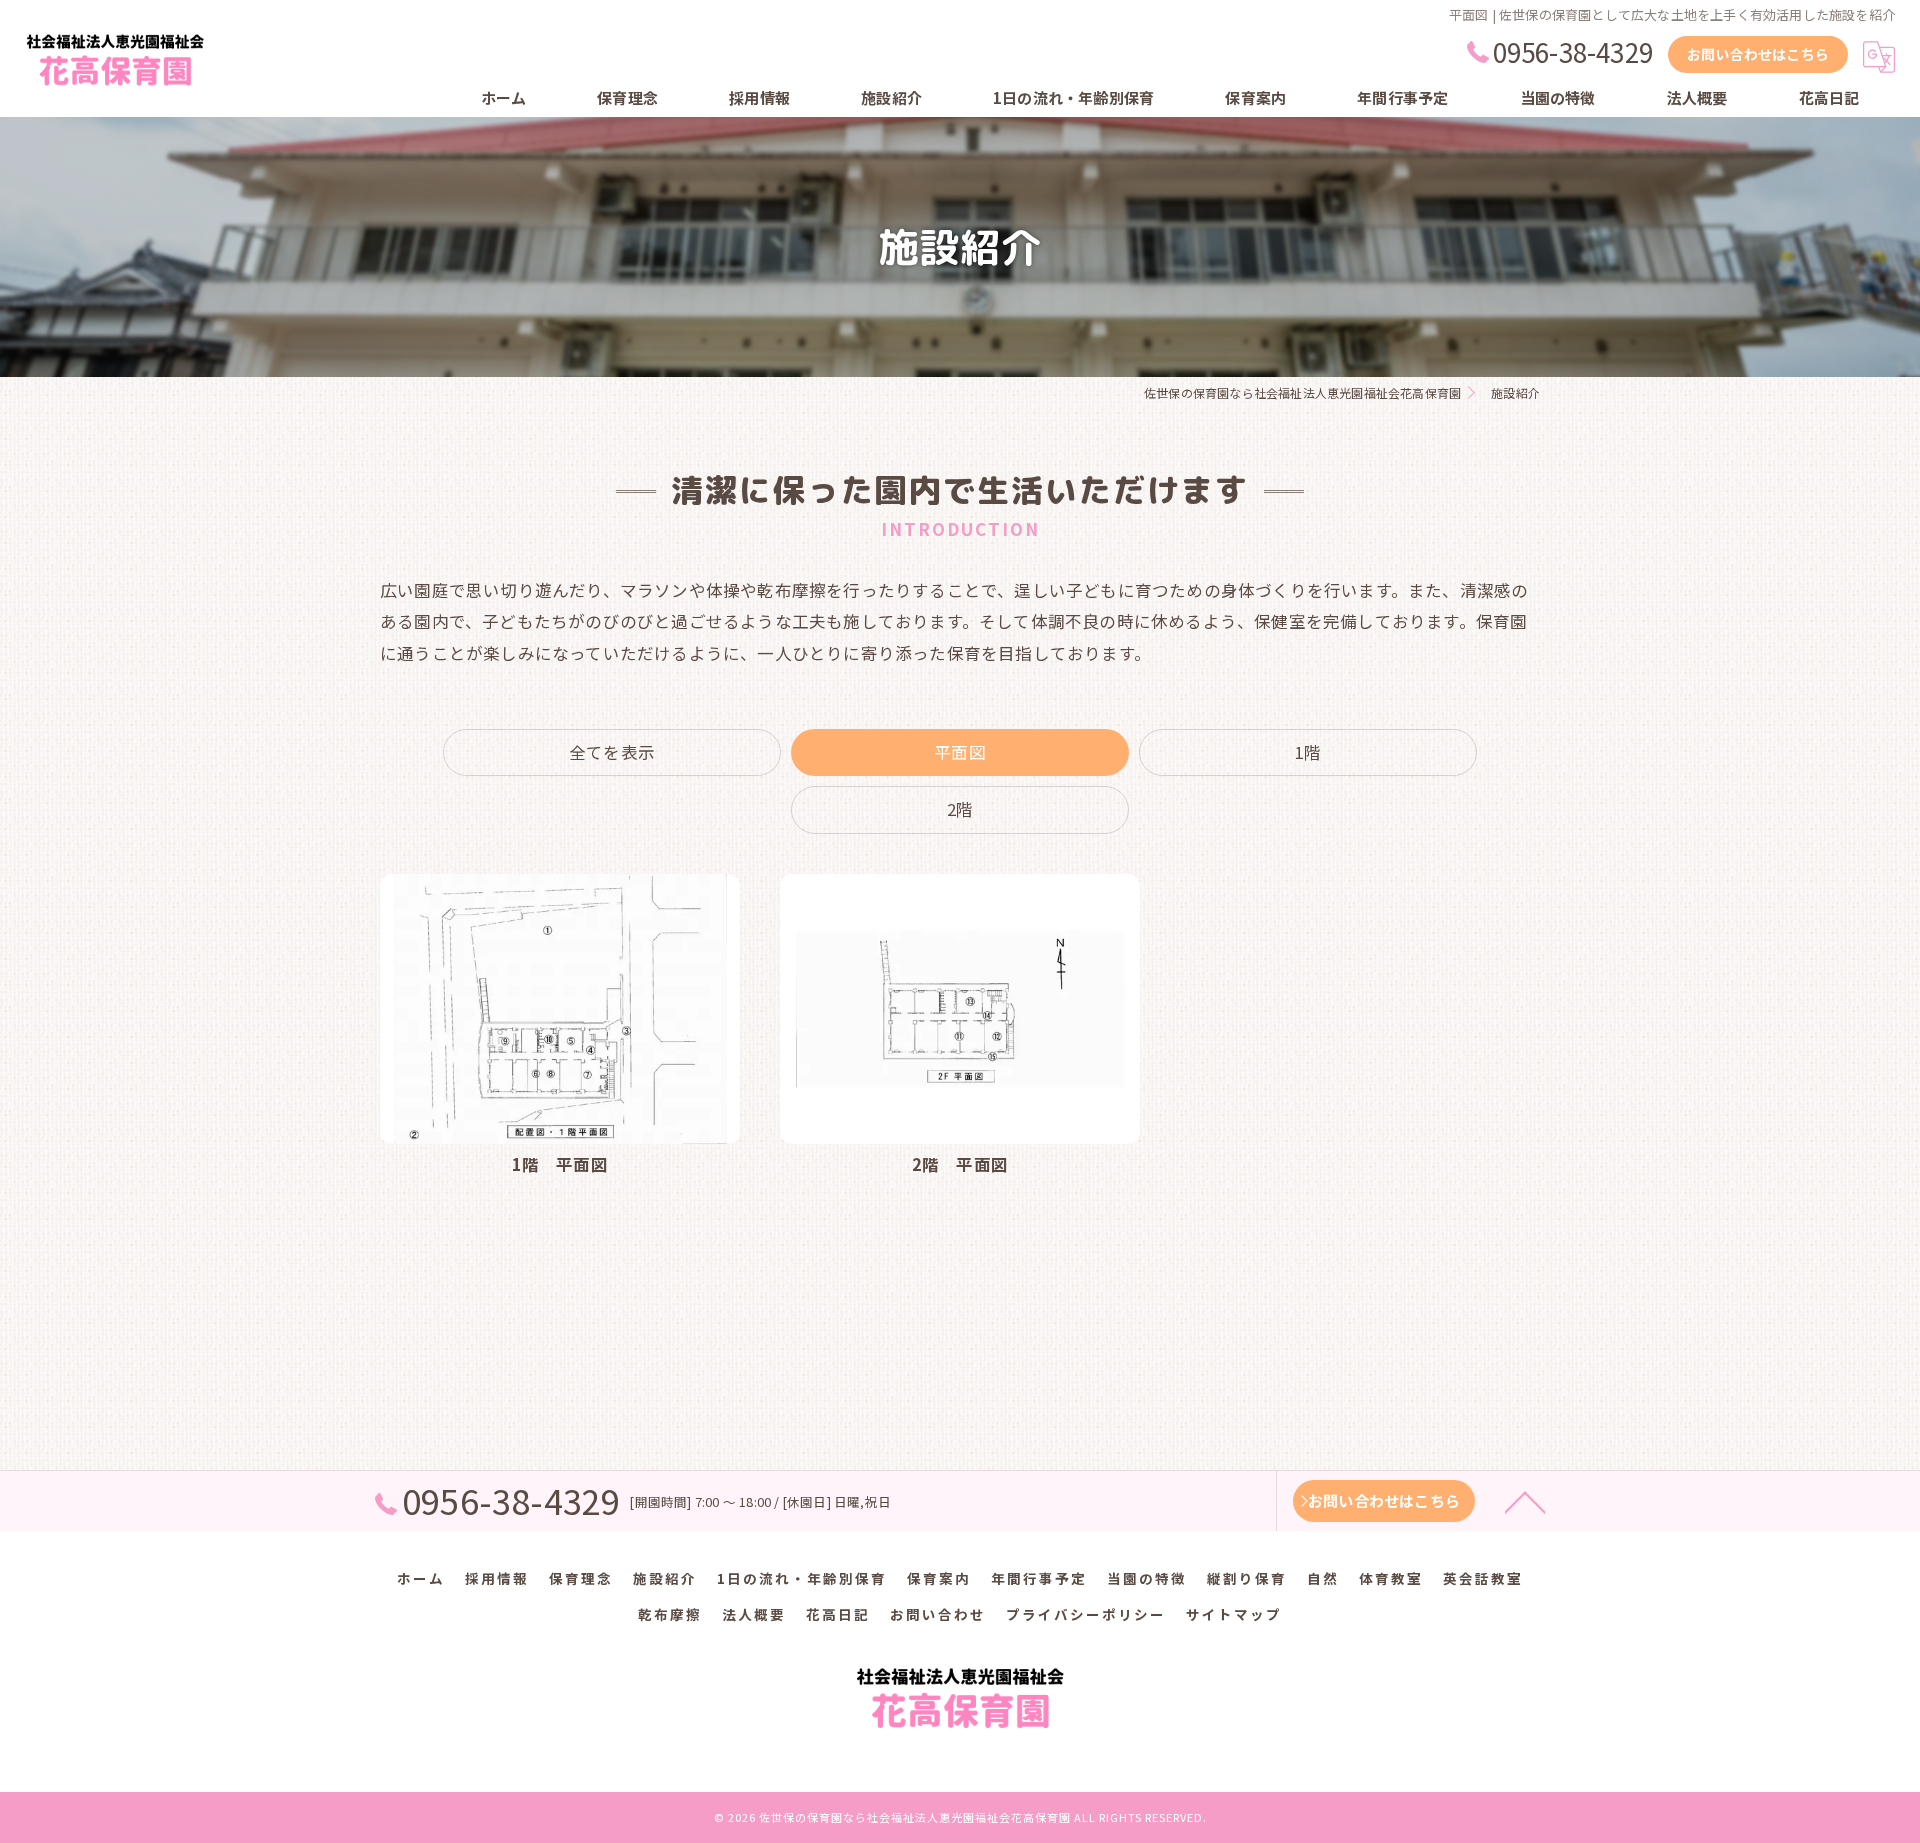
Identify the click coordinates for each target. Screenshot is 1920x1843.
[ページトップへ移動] (1525, 1501)
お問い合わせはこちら (1758, 54)
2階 (960, 809)
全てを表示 (612, 752)
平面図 (960, 752)
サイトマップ (1234, 1614)
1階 (1308, 752)
